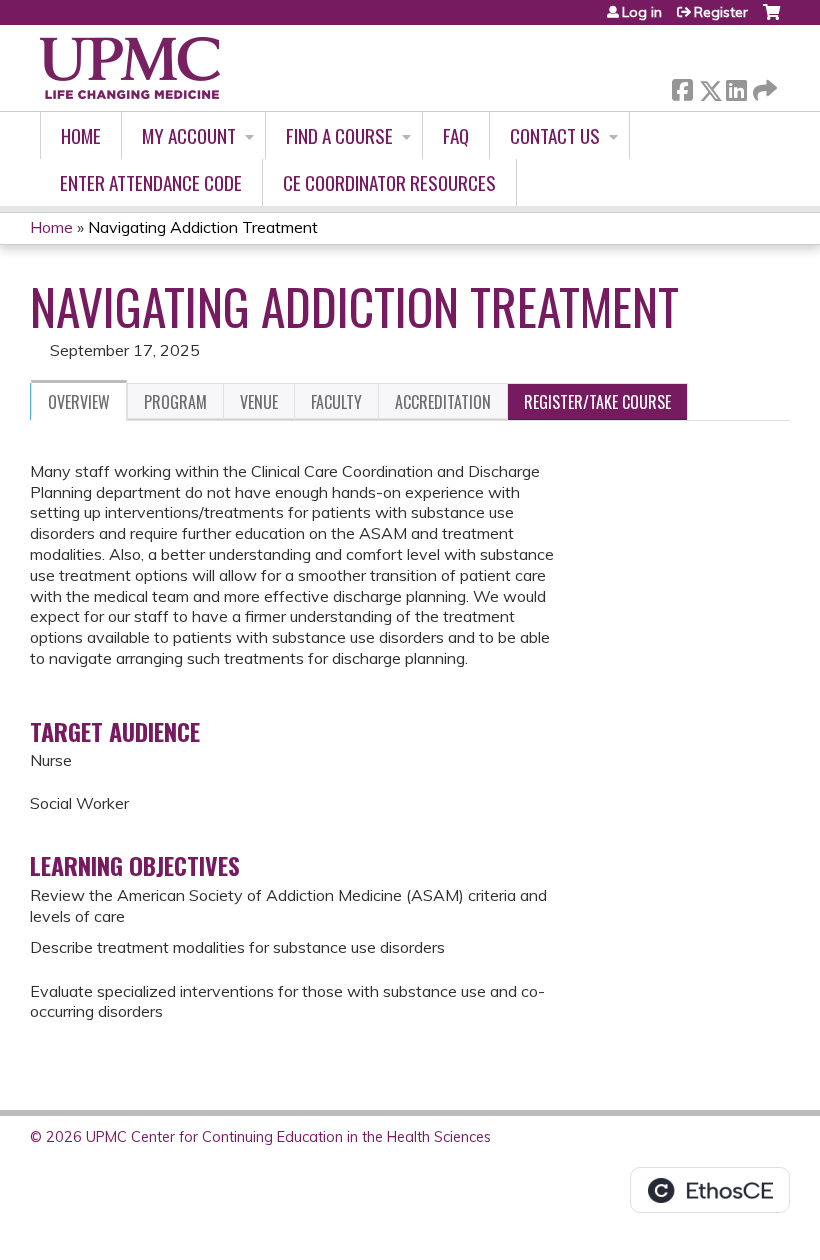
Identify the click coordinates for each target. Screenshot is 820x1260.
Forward (763, 85)
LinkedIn (736, 86)
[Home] (130, 68)
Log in (642, 12)
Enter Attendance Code (151, 182)
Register (721, 12)
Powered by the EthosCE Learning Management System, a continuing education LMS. (710, 1190)
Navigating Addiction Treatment (203, 227)
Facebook (682, 86)
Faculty (336, 402)
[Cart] (771, 19)
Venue (259, 402)
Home (81, 135)
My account (189, 135)
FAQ (456, 135)
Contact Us (555, 135)
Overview (79, 402)
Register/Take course (597, 402)
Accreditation (443, 402)
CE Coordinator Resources (389, 182)
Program (175, 402)
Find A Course (339, 135)
